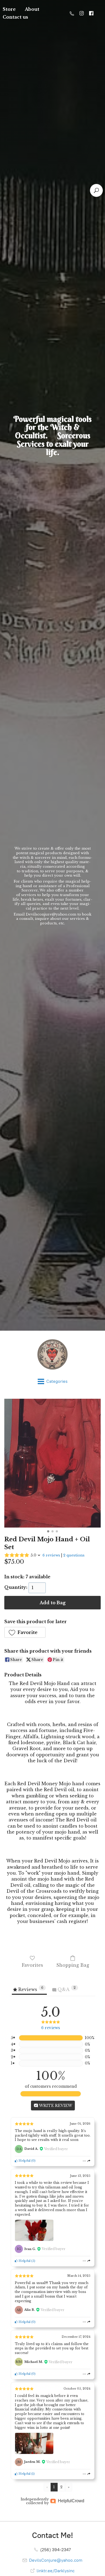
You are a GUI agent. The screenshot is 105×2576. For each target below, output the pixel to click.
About (32, 9)
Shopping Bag (73, 1965)
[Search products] (96, 190)
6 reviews (51, 1555)
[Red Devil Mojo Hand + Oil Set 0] (52, 1463)
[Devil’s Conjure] (52, 1354)
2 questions (74, 1555)
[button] (25, 1632)
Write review (55, 2106)
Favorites (32, 1965)
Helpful (24, 2161)
